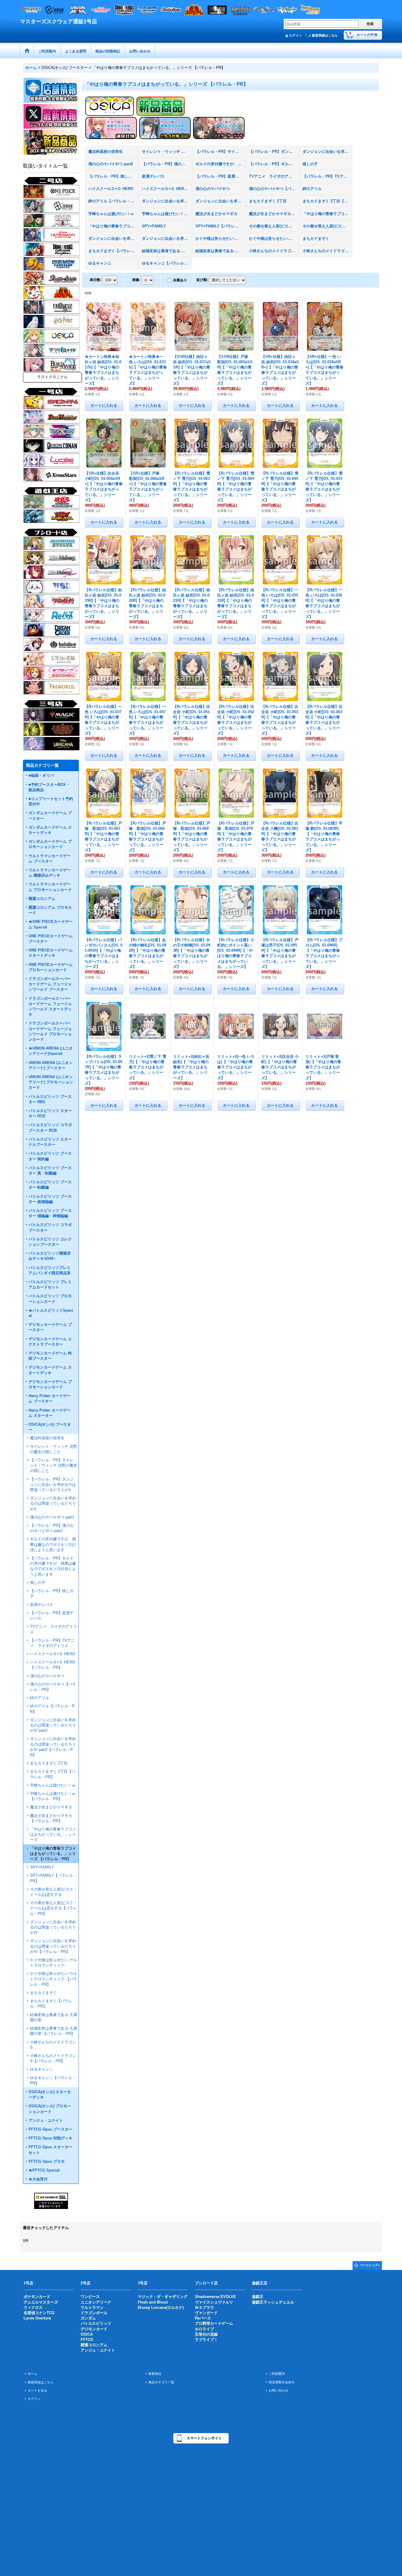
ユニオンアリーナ (96, 2302)
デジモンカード (94, 2329)
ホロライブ (204, 2329)
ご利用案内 (277, 2374)
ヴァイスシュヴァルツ (214, 2302)
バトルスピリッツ (96, 2323)
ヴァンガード (206, 2313)
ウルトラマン (92, 2308)
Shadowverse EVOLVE (215, 2297)
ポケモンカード (37, 2297)
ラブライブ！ (206, 2340)
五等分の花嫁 (206, 2334)
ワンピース (90, 2297)
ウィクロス (33, 2308)
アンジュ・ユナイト (98, 2350)
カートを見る (37, 2390)
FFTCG (87, 2340)
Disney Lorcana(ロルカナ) (161, 2308)
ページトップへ (370, 2265)
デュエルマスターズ (41, 2302)
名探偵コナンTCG (39, 2313)
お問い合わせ (278, 2390)
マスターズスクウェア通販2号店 (59, 22)
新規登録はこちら (325, 35)
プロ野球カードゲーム (214, 2323)
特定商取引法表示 (282, 2382)
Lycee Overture (37, 2318)
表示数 (96, 280)
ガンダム (88, 2318)
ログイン (295, 35)
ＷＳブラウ (204, 2308)
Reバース (203, 2318)
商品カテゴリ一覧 (161, 2382)
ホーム (33, 2374)
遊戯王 (258, 2297)
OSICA (87, 2334)
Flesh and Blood (153, 2302)
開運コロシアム (94, 2345)
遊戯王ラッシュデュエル (273, 2302)
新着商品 (155, 2374)
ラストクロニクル (52, 377)
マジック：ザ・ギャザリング (163, 2297)
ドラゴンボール (94, 2313)
